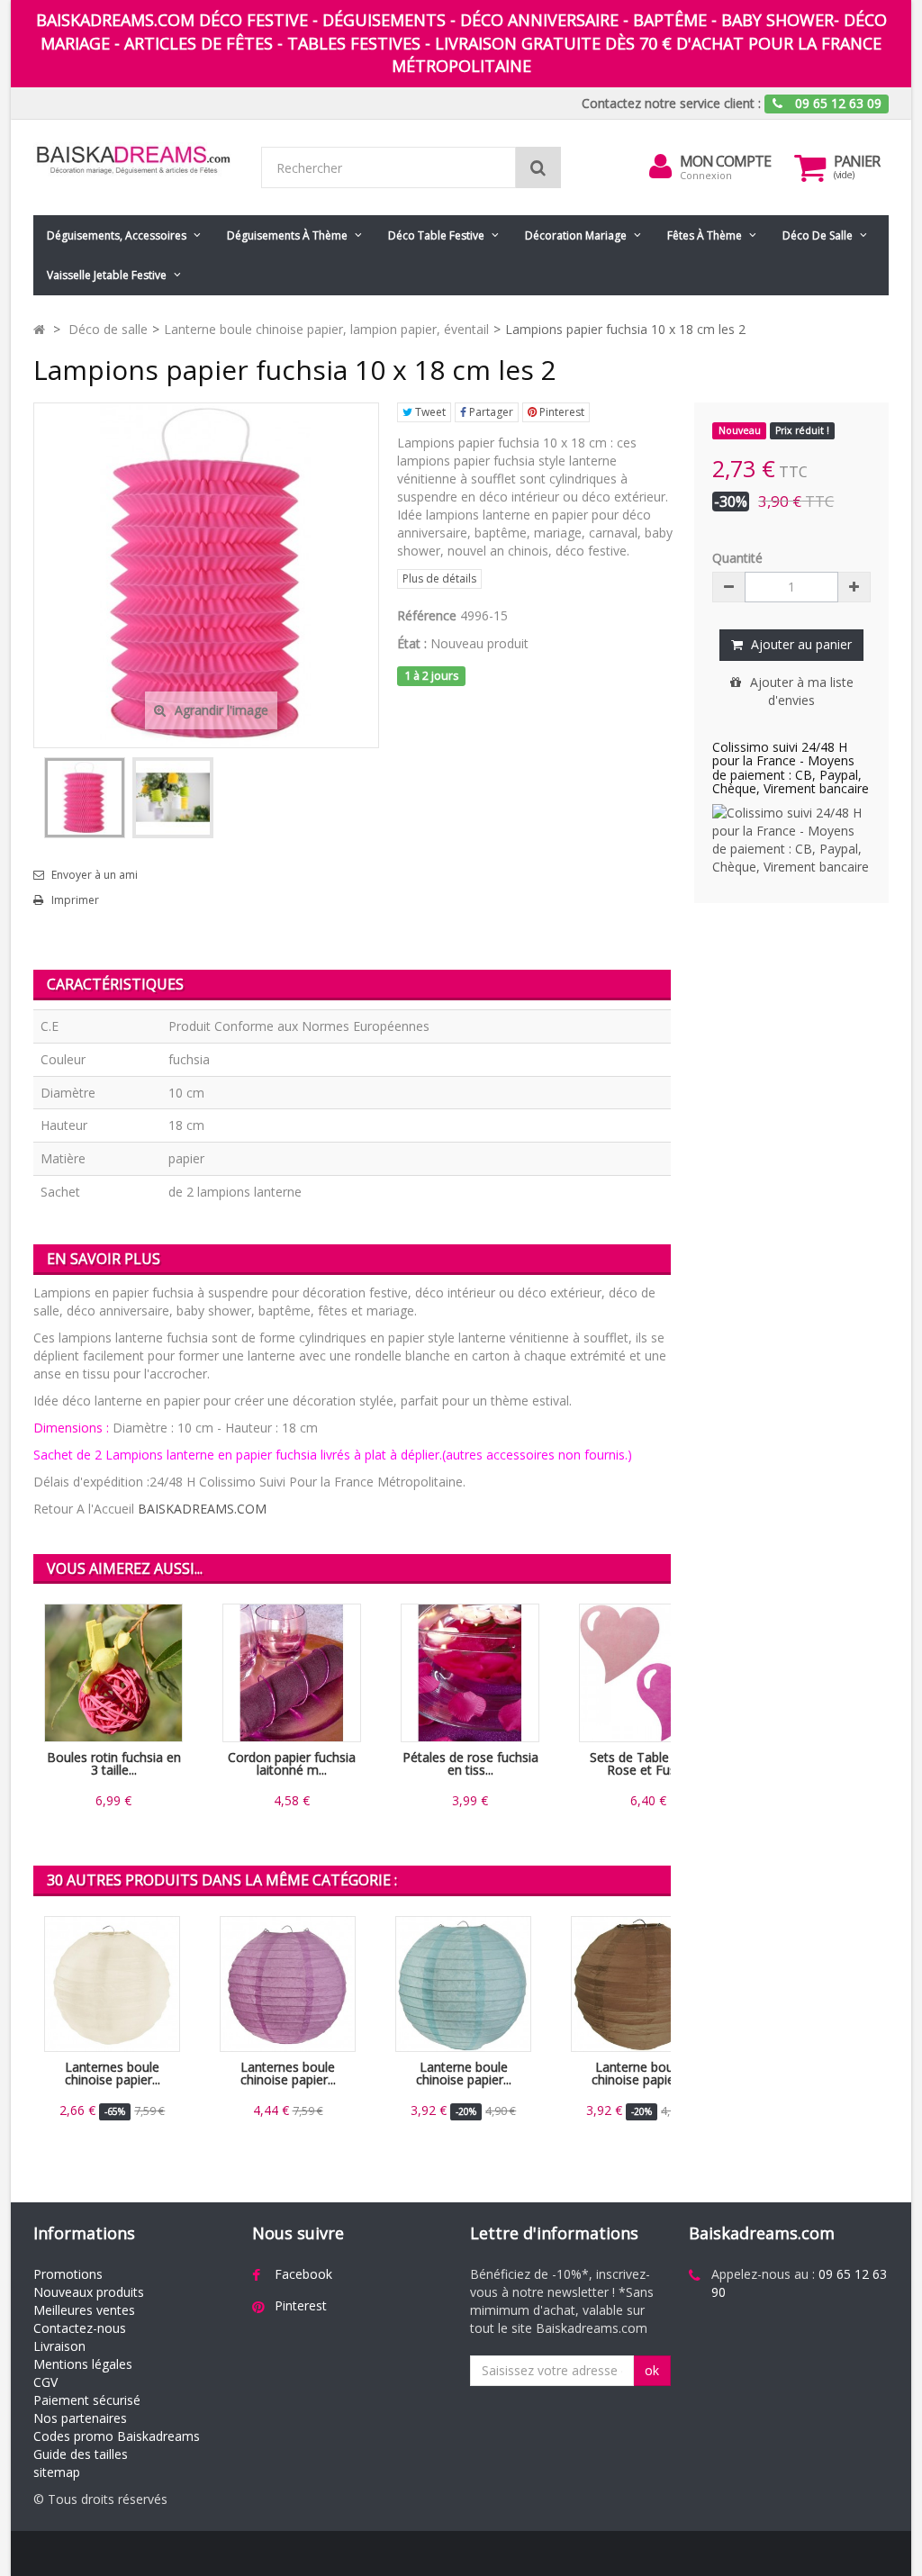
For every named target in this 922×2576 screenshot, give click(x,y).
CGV (45, 2382)
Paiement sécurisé (87, 2400)
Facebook (303, 2274)
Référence (427, 615)
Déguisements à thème (287, 235)
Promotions (68, 2274)
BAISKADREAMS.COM (202, 1509)
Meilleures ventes (84, 2310)
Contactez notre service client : (671, 103)
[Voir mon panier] (809, 167)
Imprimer (75, 900)
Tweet (429, 412)
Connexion (706, 175)
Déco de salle (818, 235)
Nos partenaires (80, 2418)
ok (652, 2370)
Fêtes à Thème (705, 235)
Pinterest (560, 412)
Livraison (59, 2346)
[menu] (660, 167)
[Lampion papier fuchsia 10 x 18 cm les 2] (85, 798)
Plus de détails (439, 578)
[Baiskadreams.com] (134, 160)
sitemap (57, 2472)
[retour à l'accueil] (39, 329)
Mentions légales (83, 2364)
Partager (490, 412)
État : (412, 643)
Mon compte (725, 161)
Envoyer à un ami (95, 875)
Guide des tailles (81, 2454)
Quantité (737, 558)
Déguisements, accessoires (117, 235)
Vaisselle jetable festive (107, 275)
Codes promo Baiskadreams (117, 2436)
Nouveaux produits (89, 2292)
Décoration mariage (576, 235)
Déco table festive (436, 235)
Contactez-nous (80, 2328)
